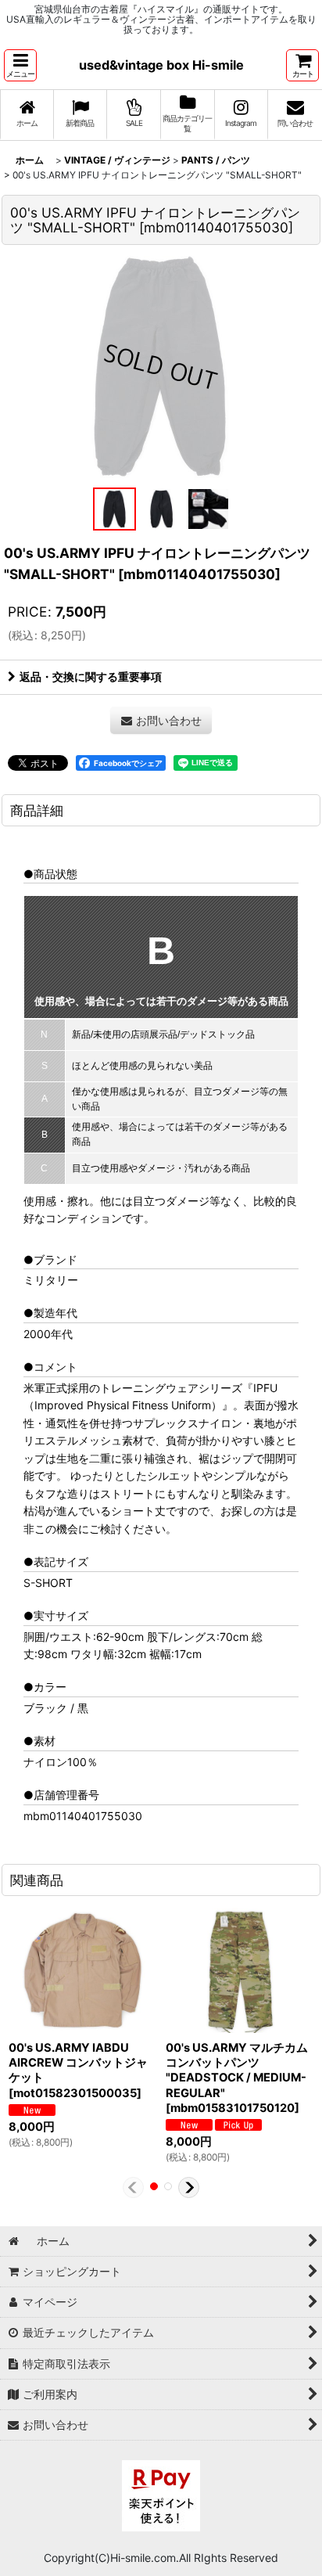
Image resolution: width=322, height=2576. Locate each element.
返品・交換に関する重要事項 (91, 676)
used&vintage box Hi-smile (161, 65)
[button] (20, 65)
